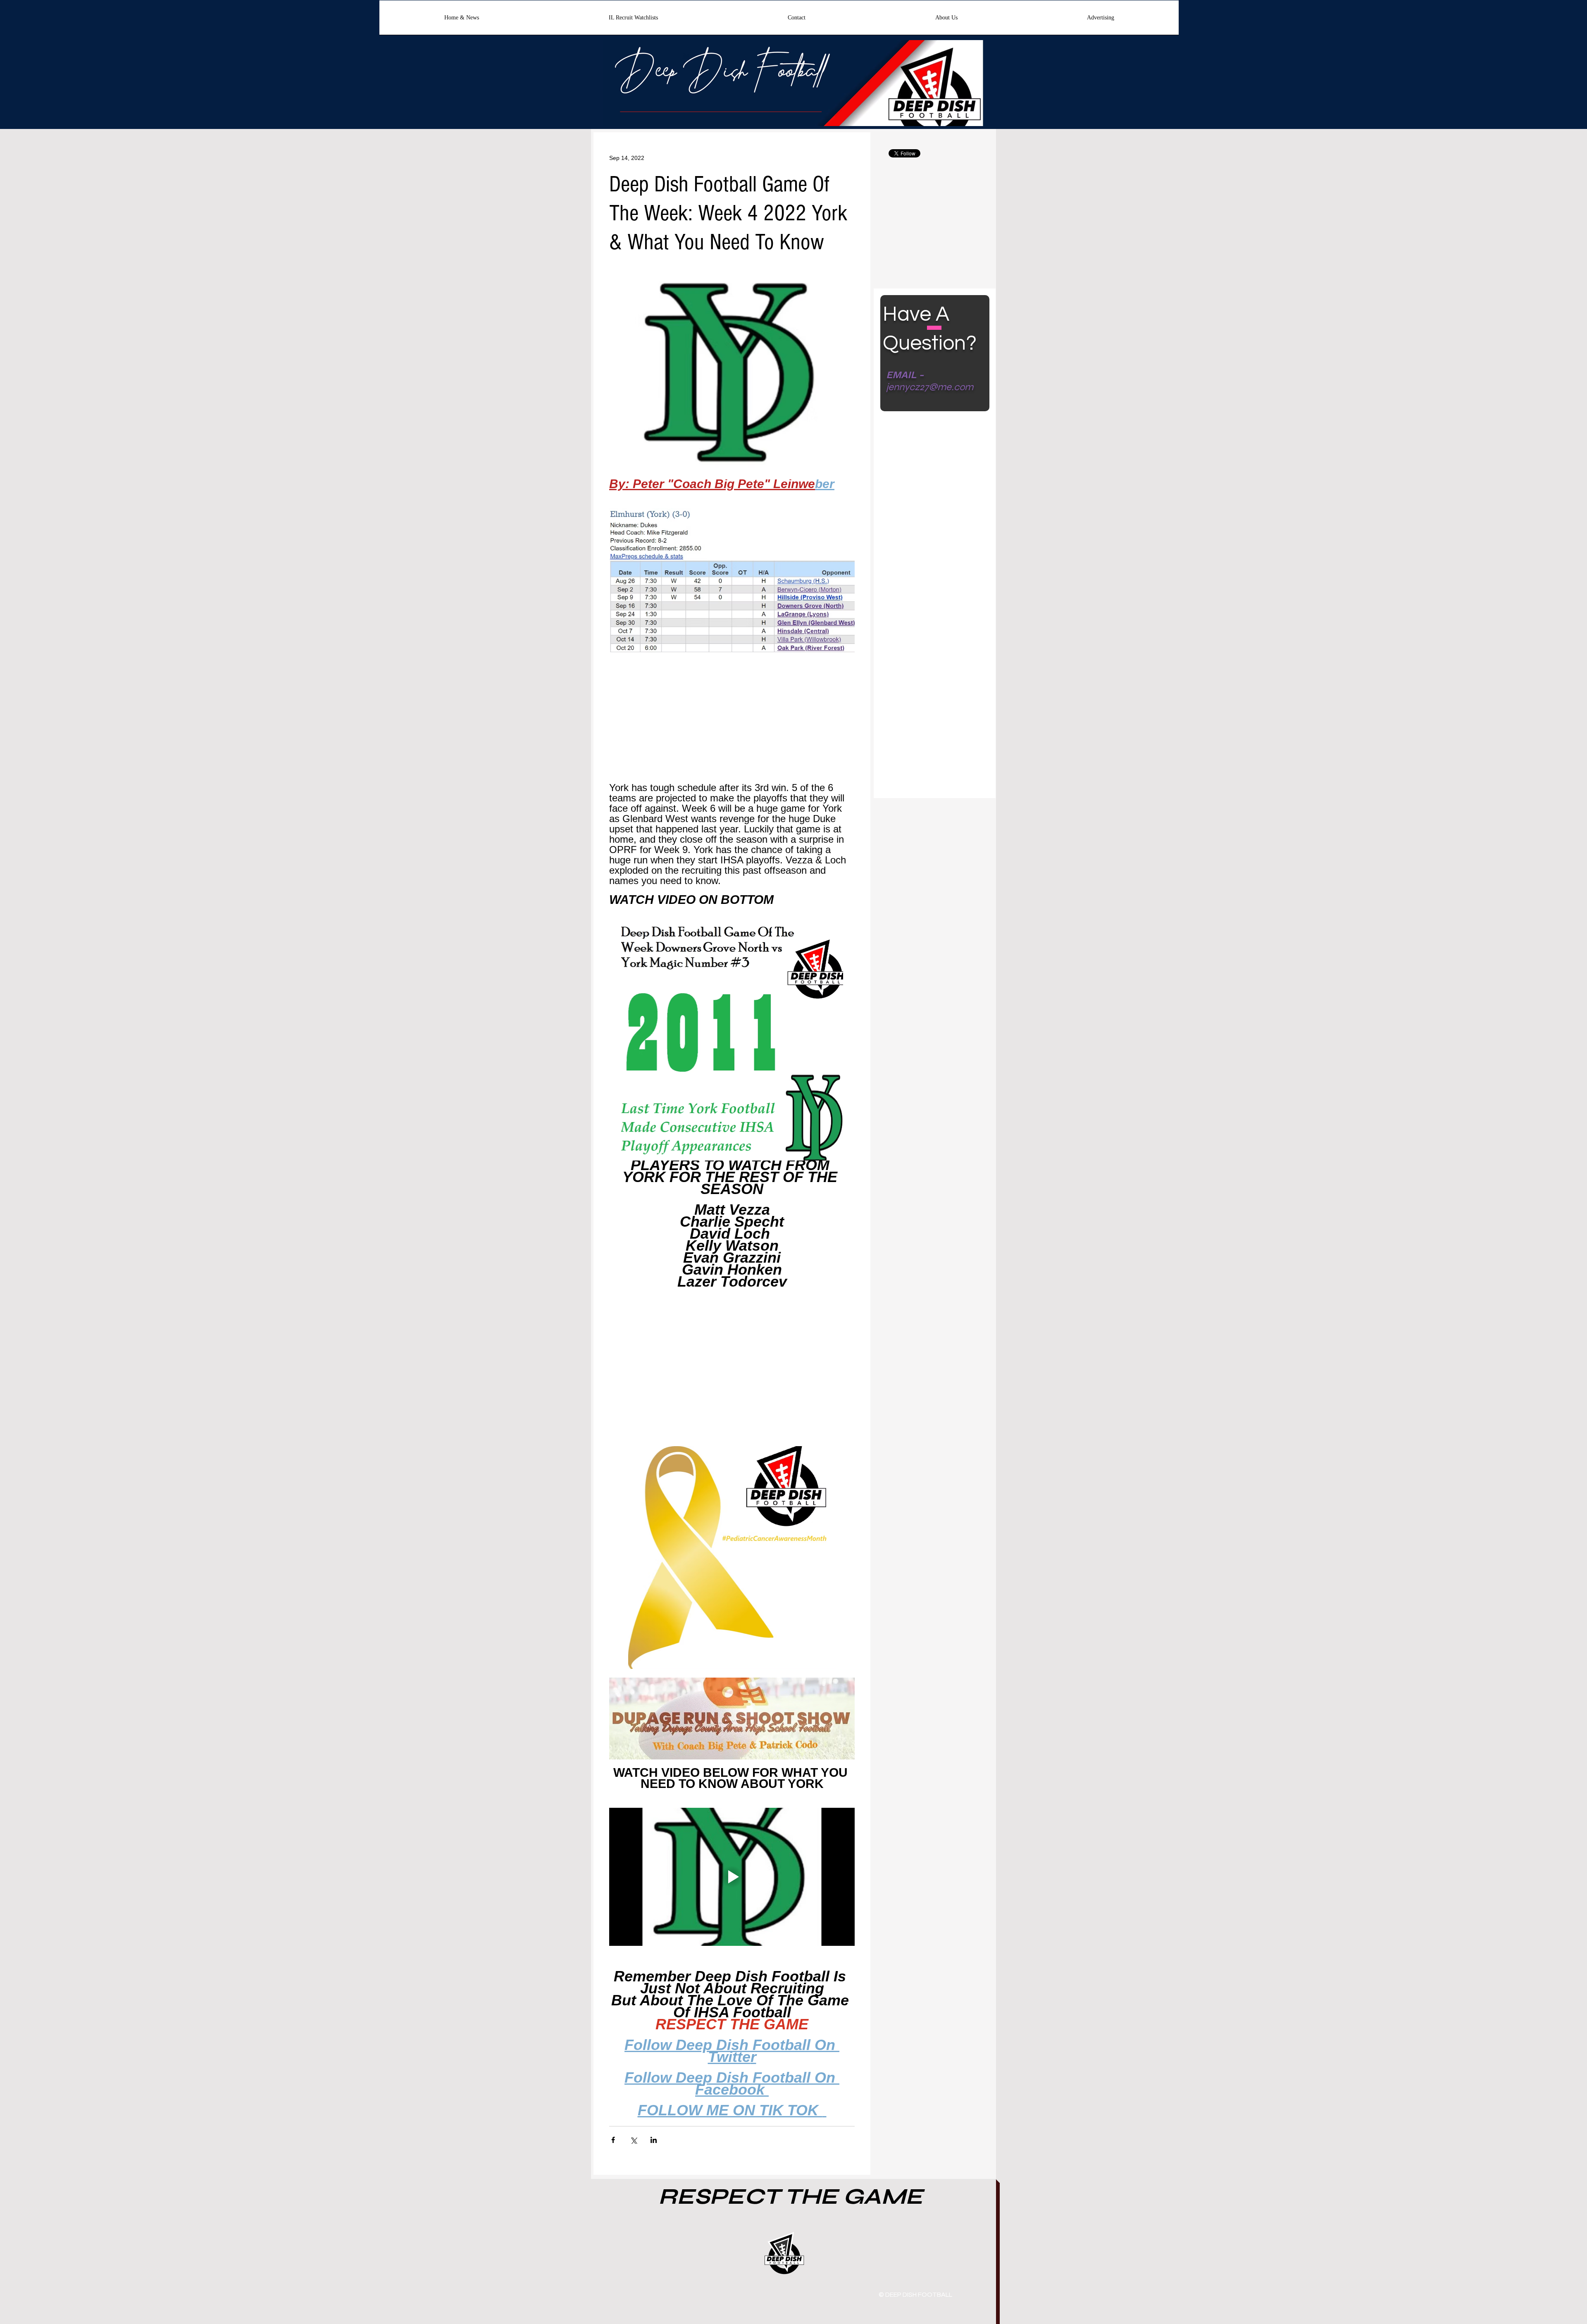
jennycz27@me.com (930, 387)
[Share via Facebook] (613, 2140)
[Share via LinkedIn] (654, 2140)
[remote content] (732, 722)
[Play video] (732, 1877)
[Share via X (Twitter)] (633, 2140)
